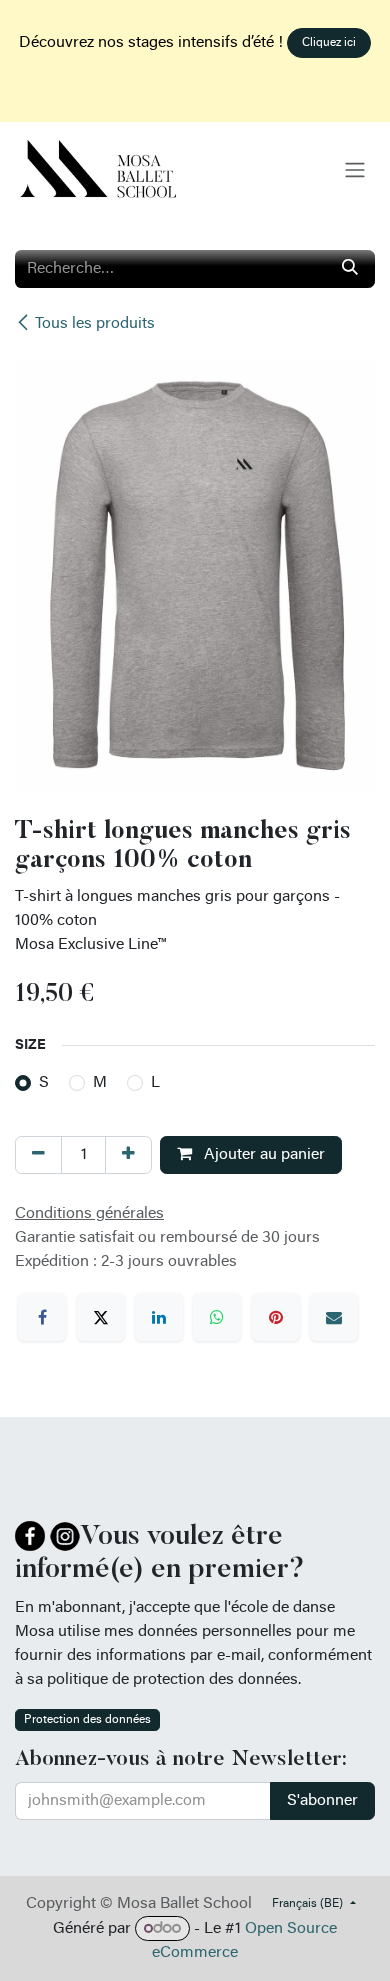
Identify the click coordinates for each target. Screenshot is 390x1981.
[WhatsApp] (217, 1317)
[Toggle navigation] (355, 170)
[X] (101, 1317)
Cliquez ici (329, 43)
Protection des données (87, 1720)
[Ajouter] (128, 1155)
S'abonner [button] (322, 1801)
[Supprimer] (38, 1155)
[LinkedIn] (159, 1317)
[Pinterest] (276, 1317)
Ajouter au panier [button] (262, 1155)
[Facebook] (42, 1317)
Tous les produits (95, 324)
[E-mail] (334, 1317)
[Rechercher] (350, 269)
